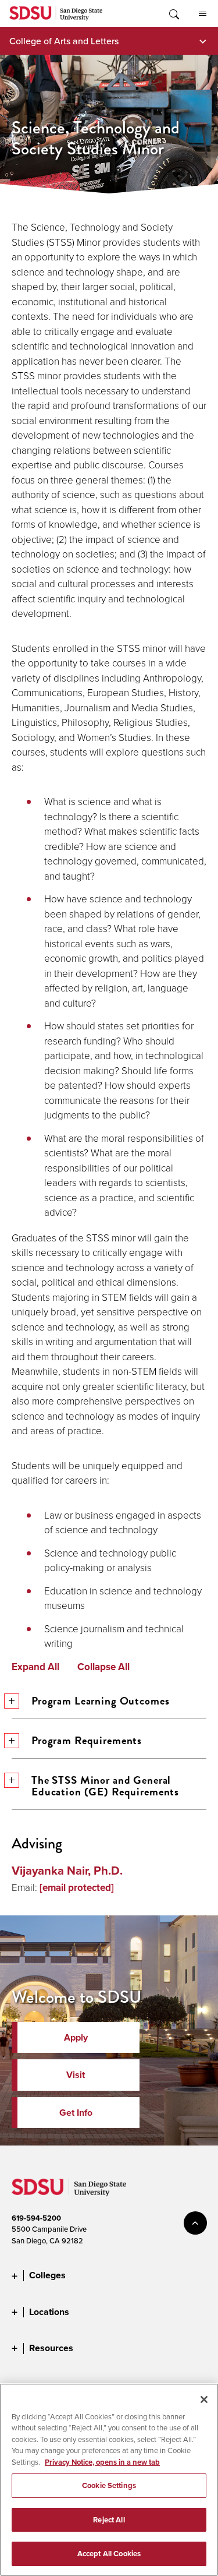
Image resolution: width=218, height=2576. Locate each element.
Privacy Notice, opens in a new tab (102, 2462)
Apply (76, 2037)
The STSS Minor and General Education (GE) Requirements (105, 1786)
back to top (195, 2223)
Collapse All (103, 1667)
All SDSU (202, 13)
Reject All (109, 2520)
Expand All (35, 1667)
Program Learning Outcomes (101, 1701)
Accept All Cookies (109, 2554)
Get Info (76, 2113)
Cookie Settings (109, 2485)
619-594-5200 (36, 2218)
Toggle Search (173, 13)
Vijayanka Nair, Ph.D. (67, 1871)
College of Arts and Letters (64, 41)
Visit (76, 2075)
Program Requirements (87, 1740)
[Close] (204, 2399)
